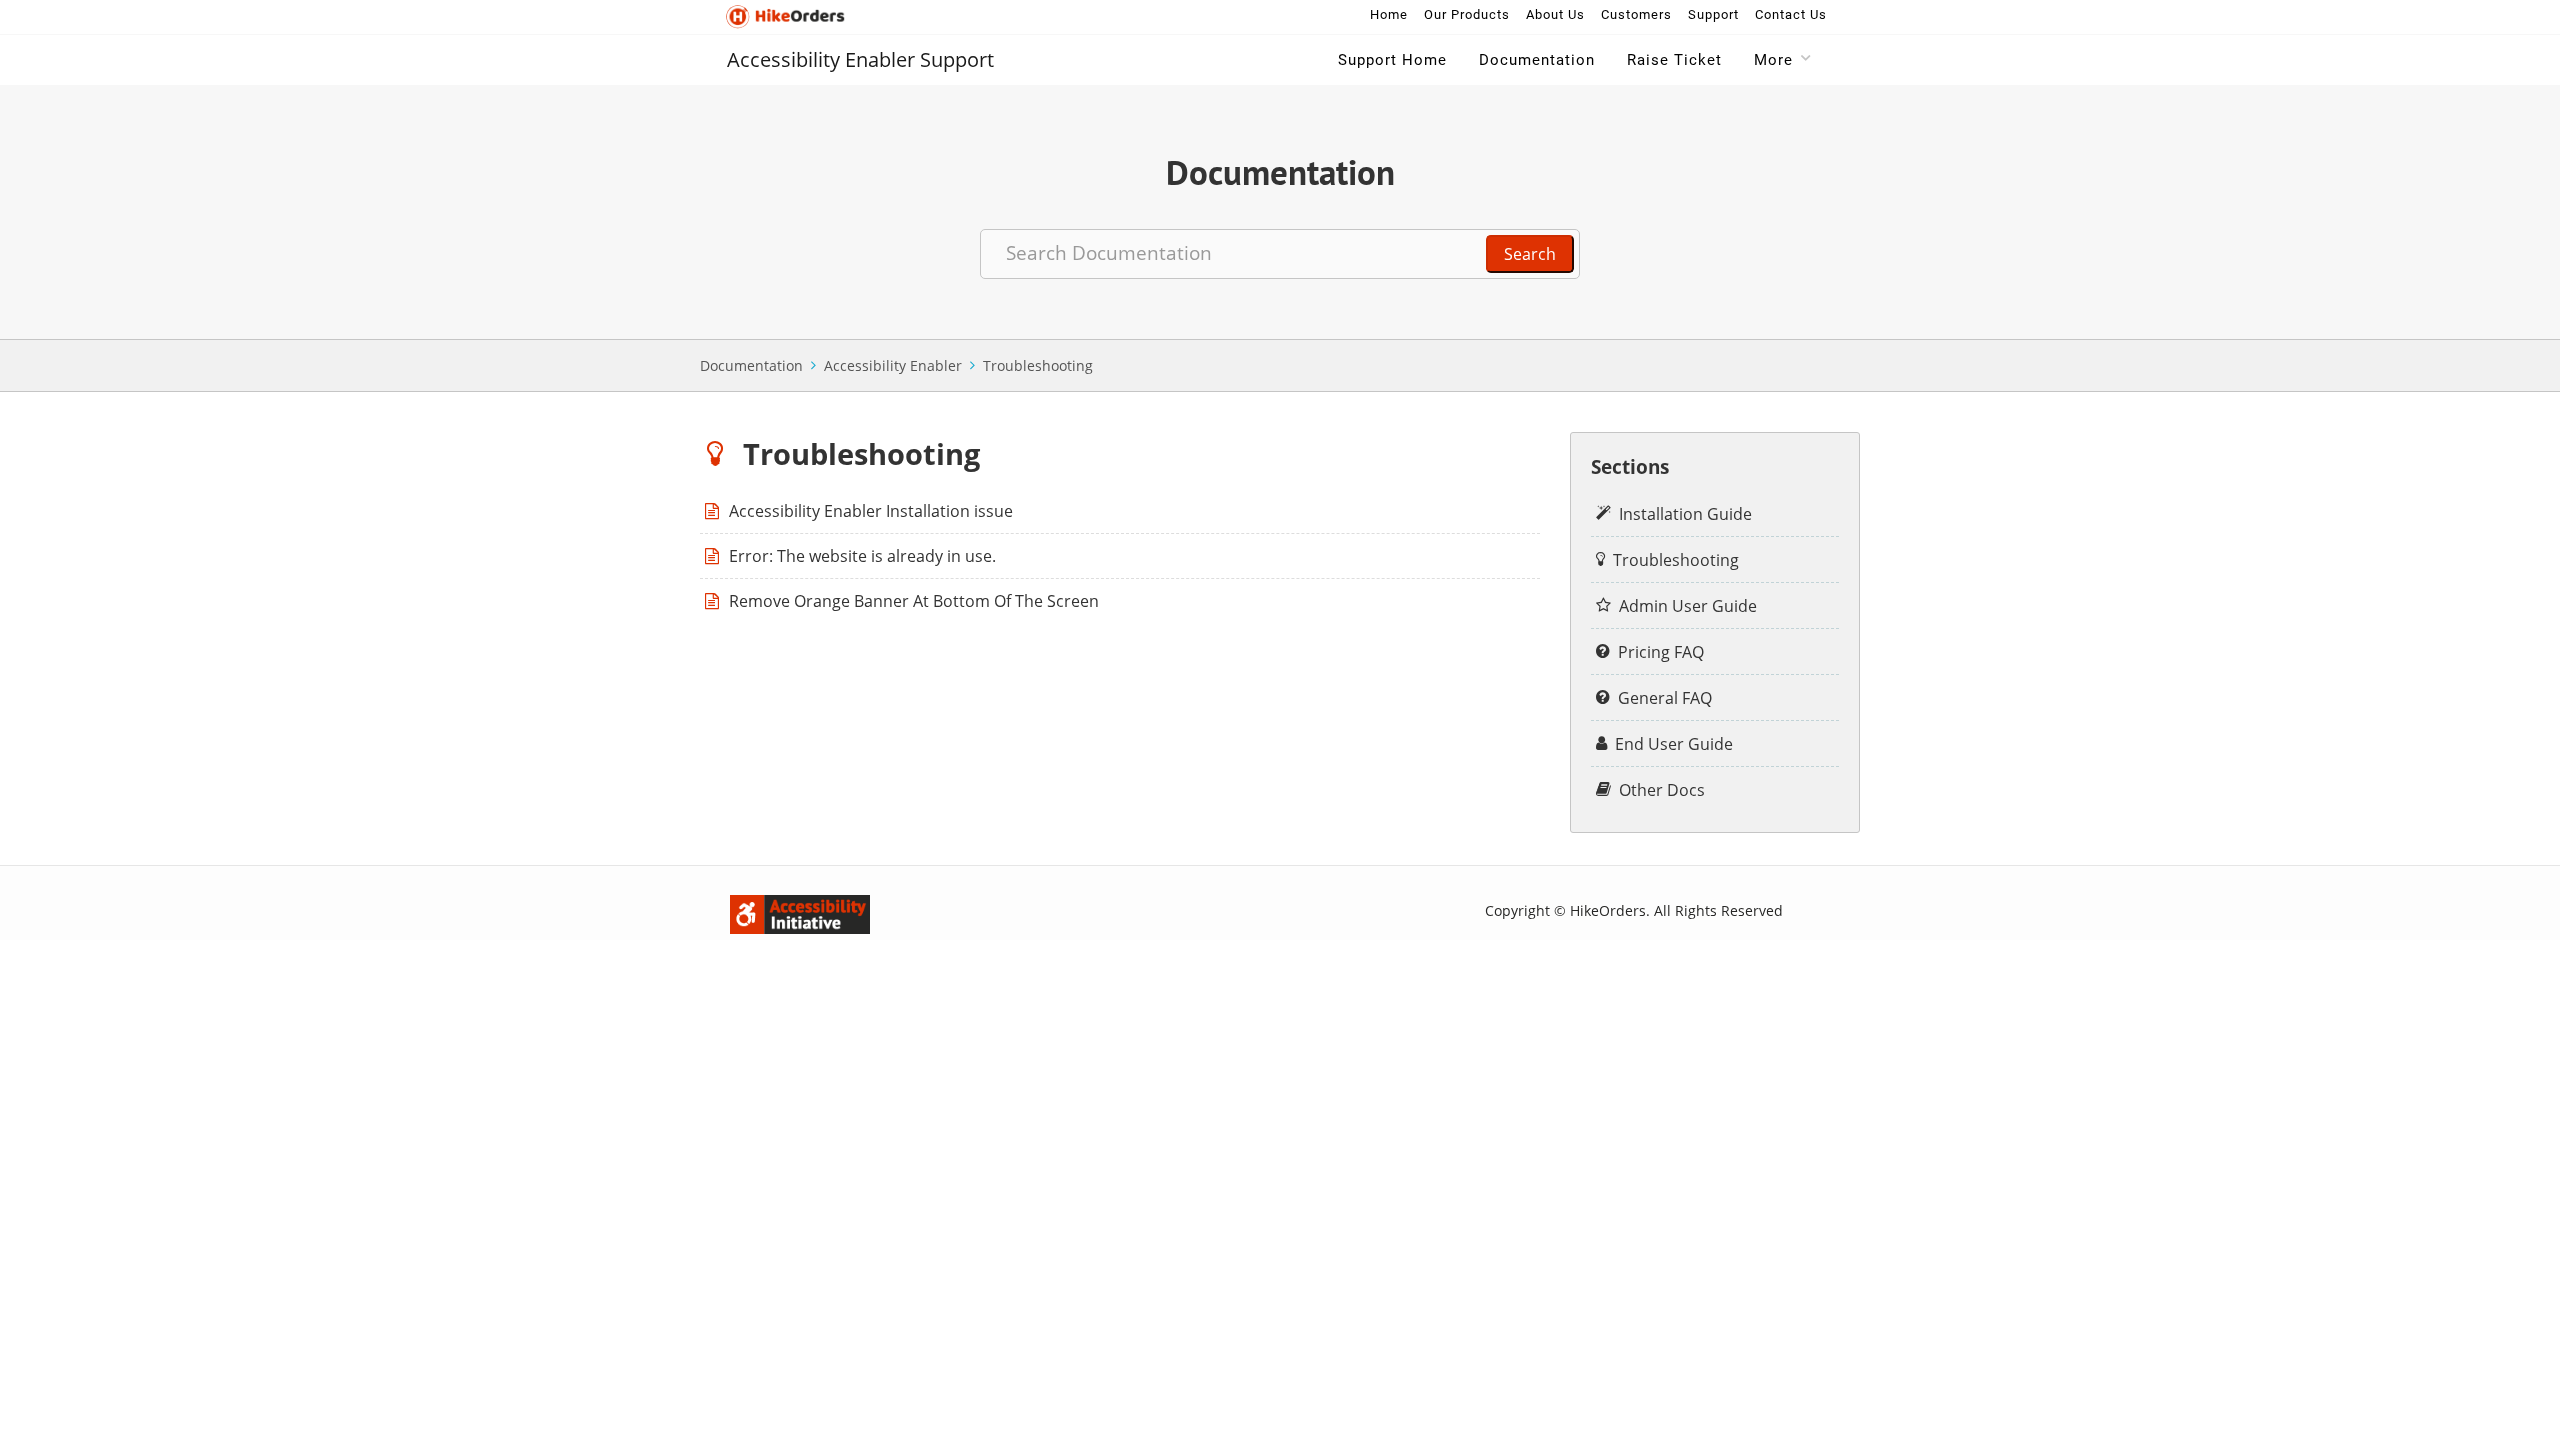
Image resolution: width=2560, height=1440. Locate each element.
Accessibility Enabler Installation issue (871, 511)
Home (1389, 14)
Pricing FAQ (1661, 652)
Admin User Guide (1688, 606)
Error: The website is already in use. (862, 556)
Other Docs (1662, 790)
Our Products (1467, 14)
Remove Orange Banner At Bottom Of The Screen (914, 601)
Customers (1636, 14)
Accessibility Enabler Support (860, 59)
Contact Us (1791, 14)
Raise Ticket (1674, 60)
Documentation (1537, 60)
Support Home (1392, 60)
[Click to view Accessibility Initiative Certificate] (745, 910)
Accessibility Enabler (893, 365)
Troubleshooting (1038, 365)
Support (1713, 14)
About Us (1555, 14)
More (1773, 60)
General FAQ (1665, 698)
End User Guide (1674, 744)
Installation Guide (1685, 514)
